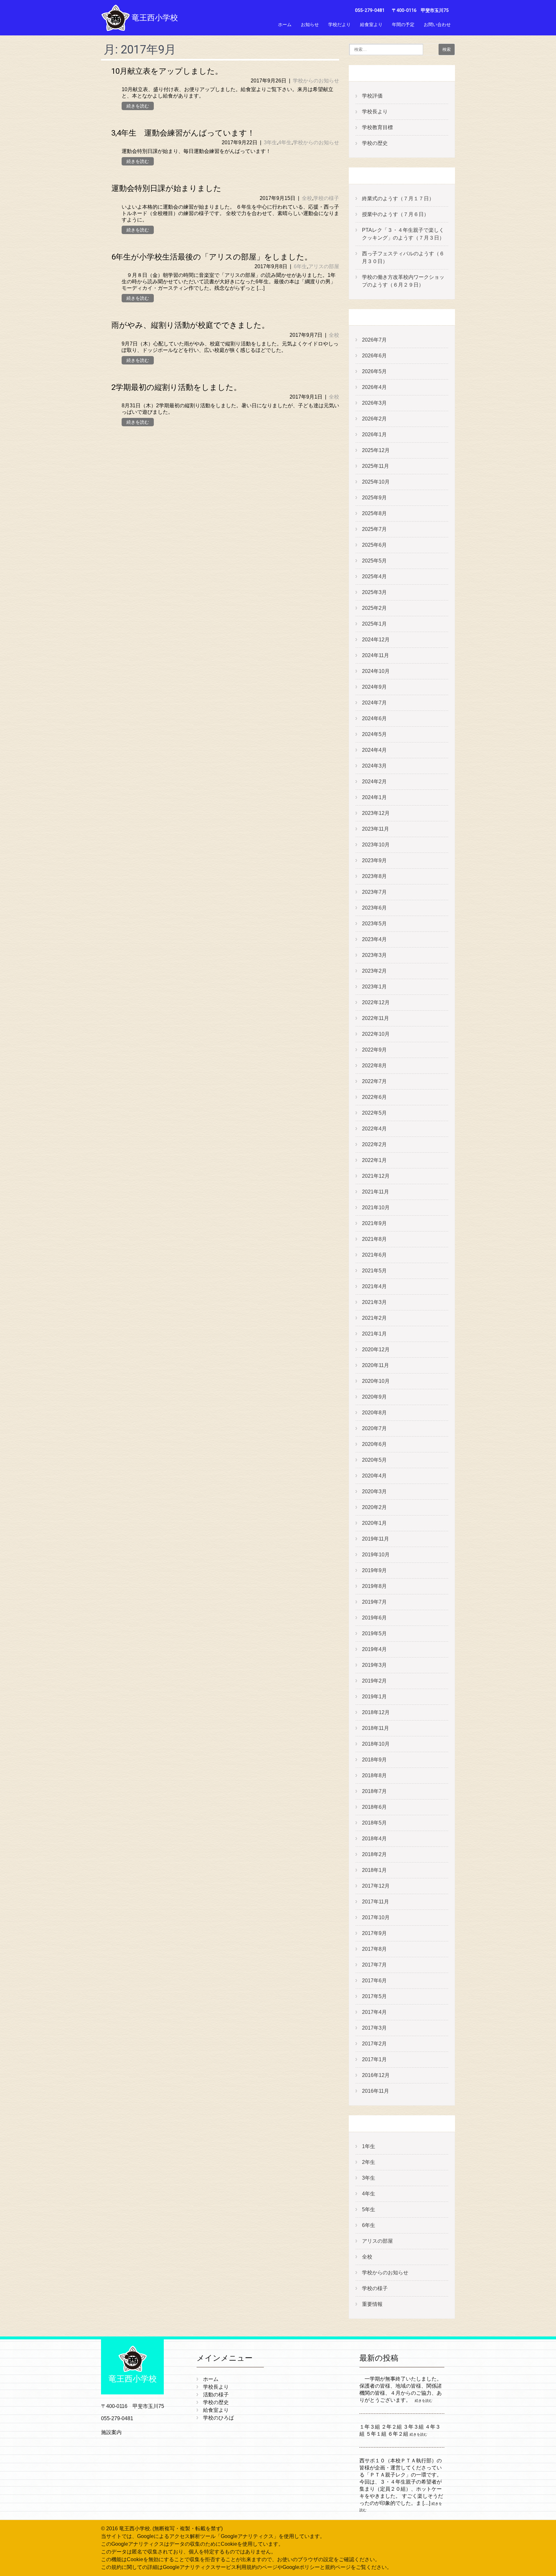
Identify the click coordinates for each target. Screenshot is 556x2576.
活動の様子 (216, 2395)
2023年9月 (374, 860)
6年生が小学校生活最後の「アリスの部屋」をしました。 (212, 257)
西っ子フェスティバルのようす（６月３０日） (403, 257)
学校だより (339, 24)
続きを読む (138, 106)
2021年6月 (374, 1255)
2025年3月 (374, 592)
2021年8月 (374, 1239)
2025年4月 (374, 576)
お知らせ (310, 24)
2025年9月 (374, 498)
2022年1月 (374, 1160)
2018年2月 (374, 1854)
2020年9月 (374, 1397)
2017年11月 (375, 1902)
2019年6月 (374, 1618)
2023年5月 (374, 924)
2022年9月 (374, 1050)
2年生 (369, 2162)
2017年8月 (374, 1949)
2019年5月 (374, 1633)
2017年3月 (374, 2028)
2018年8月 (374, 1775)
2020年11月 (375, 1365)
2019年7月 (374, 1602)
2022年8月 (374, 1066)
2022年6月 (374, 1097)
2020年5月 (374, 1460)
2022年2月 (374, 1144)
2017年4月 (374, 2012)
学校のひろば (218, 2418)
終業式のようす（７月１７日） (398, 198)
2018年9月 (374, 1760)
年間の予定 (403, 24)
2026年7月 (374, 340)
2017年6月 (374, 1981)
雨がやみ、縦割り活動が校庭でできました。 (190, 325)
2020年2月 (374, 1507)
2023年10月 (376, 845)
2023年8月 (374, 876)
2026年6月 (374, 356)
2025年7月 (374, 529)
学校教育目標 (377, 127)
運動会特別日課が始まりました (166, 188)
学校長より (375, 112)
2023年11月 (375, 829)
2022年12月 (376, 1002)
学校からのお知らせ (316, 81)
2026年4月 (374, 387)
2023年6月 (374, 908)
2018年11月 (375, 1728)
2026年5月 (374, 371)
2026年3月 (374, 403)
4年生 (285, 142)
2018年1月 (374, 1870)
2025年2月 (374, 608)
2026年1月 (374, 434)
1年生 (369, 2146)
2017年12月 (376, 1886)
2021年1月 (374, 1334)
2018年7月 (374, 1791)
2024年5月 (374, 734)
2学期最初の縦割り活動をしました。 (176, 387)
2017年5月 (374, 1996)
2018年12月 (376, 1712)
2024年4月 (374, 750)
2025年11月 (375, 466)
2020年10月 (376, 1381)
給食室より (371, 24)
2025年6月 (374, 545)
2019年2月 (374, 1681)
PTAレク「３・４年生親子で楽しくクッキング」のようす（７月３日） (403, 234)
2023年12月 (376, 813)
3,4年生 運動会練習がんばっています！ (183, 133)
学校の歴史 (375, 143)
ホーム (285, 24)
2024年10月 (376, 671)
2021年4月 (374, 1286)
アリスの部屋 (324, 266)
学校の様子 (326, 198)
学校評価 (372, 96)
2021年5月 (374, 1271)
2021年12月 (376, 1176)
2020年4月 (374, 1476)
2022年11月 (375, 1018)
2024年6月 (374, 718)
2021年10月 (376, 1208)
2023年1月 (374, 987)
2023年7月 (374, 892)
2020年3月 (374, 1491)
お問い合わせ (437, 24)
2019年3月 (374, 1665)
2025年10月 (376, 482)
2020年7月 (374, 1428)
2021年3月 (374, 1302)
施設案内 (111, 2432)
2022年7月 (374, 1081)
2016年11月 (375, 2091)
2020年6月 (374, 1444)
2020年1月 (374, 1523)
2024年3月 (374, 766)
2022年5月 (374, 1113)
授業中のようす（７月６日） (395, 214)
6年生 (300, 266)
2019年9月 (374, 1570)
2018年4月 (374, 1839)
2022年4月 (374, 1129)
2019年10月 (376, 1555)
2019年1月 (374, 1697)
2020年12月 (376, 1349)
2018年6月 (374, 1807)
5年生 (369, 2209)
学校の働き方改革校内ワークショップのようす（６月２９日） (403, 281)
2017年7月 (374, 1965)
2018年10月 (376, 1744)
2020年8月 (374, 1413)
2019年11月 (375, 1539)
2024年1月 (374, 797)
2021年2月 (374, 1318)
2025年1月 (374, 624)
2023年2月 (374, 971)
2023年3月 (374, 955)
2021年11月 (375, 1192)
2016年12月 (376, 2075)
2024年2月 (374, 782)
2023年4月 (374, 939)
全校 (307, 198)
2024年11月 (375, 655)
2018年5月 (374, 1823)
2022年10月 (376, 1034)
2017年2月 (374, 2044)
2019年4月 (374, 1649)
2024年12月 (376, 640)
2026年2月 (374, 419)
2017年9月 (374, 1933)
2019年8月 (374, 1586)
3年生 (270, 142)
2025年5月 (374, 561)
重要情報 (372, 2304)
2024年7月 (374, 703)
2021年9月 (374, 1223)
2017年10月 (376, 1917)
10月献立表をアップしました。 (167, 71)
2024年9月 (374, 687)
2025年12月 (376, 450)
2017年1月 (374, 2059)
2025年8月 (374, 513)
